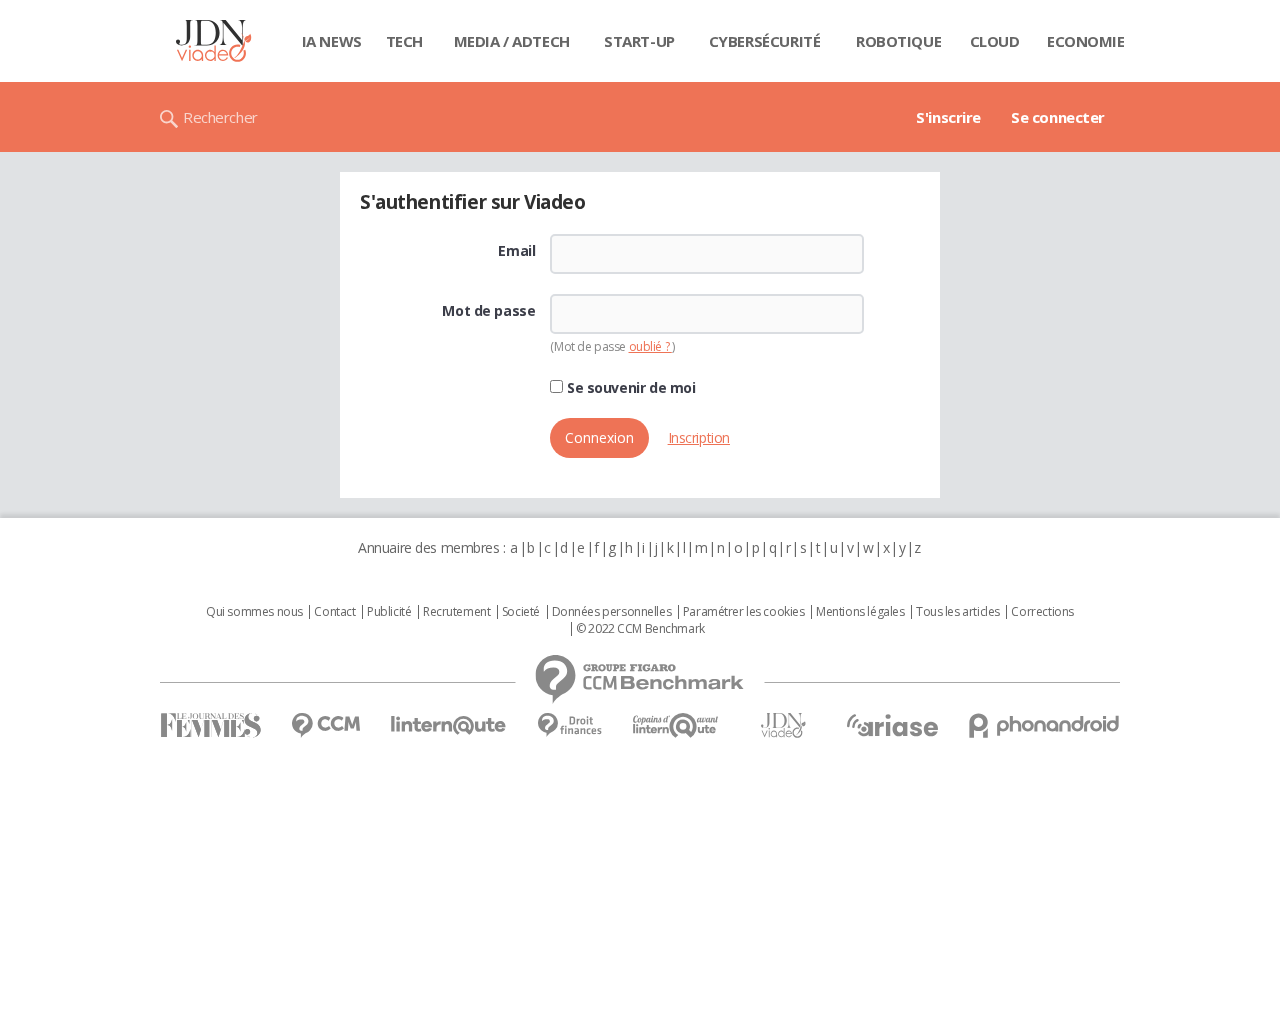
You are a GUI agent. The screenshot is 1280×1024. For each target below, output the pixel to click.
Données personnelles (612, 612)
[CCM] (325, 725)
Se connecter (1058, 117)
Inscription (699, 437)
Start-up (639, 41)
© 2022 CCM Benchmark (640, 629)
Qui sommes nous (254, 612)
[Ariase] (892, 725)
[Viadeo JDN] (783, 725)
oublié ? (650, 346)
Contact (334, 612)
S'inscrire (948, 117)
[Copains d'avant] (676, 725)
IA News (332, 41)
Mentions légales (860, 612)
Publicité (389, 612)
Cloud (995, 41)
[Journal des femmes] (210, 725)
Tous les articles (958, 612)
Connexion (599, 437)
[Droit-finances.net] (569, 725)
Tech (404, 41)
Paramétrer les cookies (744, 612)
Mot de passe (488, 311)
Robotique (898, 41)
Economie (1086, 41)
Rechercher (220, 117)
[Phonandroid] (1044, 725)
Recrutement (456, 612)
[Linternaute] (449, 725)
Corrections (1042, 612)
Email (516, 251)
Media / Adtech (512, 41)
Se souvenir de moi (629, 388)
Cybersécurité (765, 41)
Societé (521, 612)
